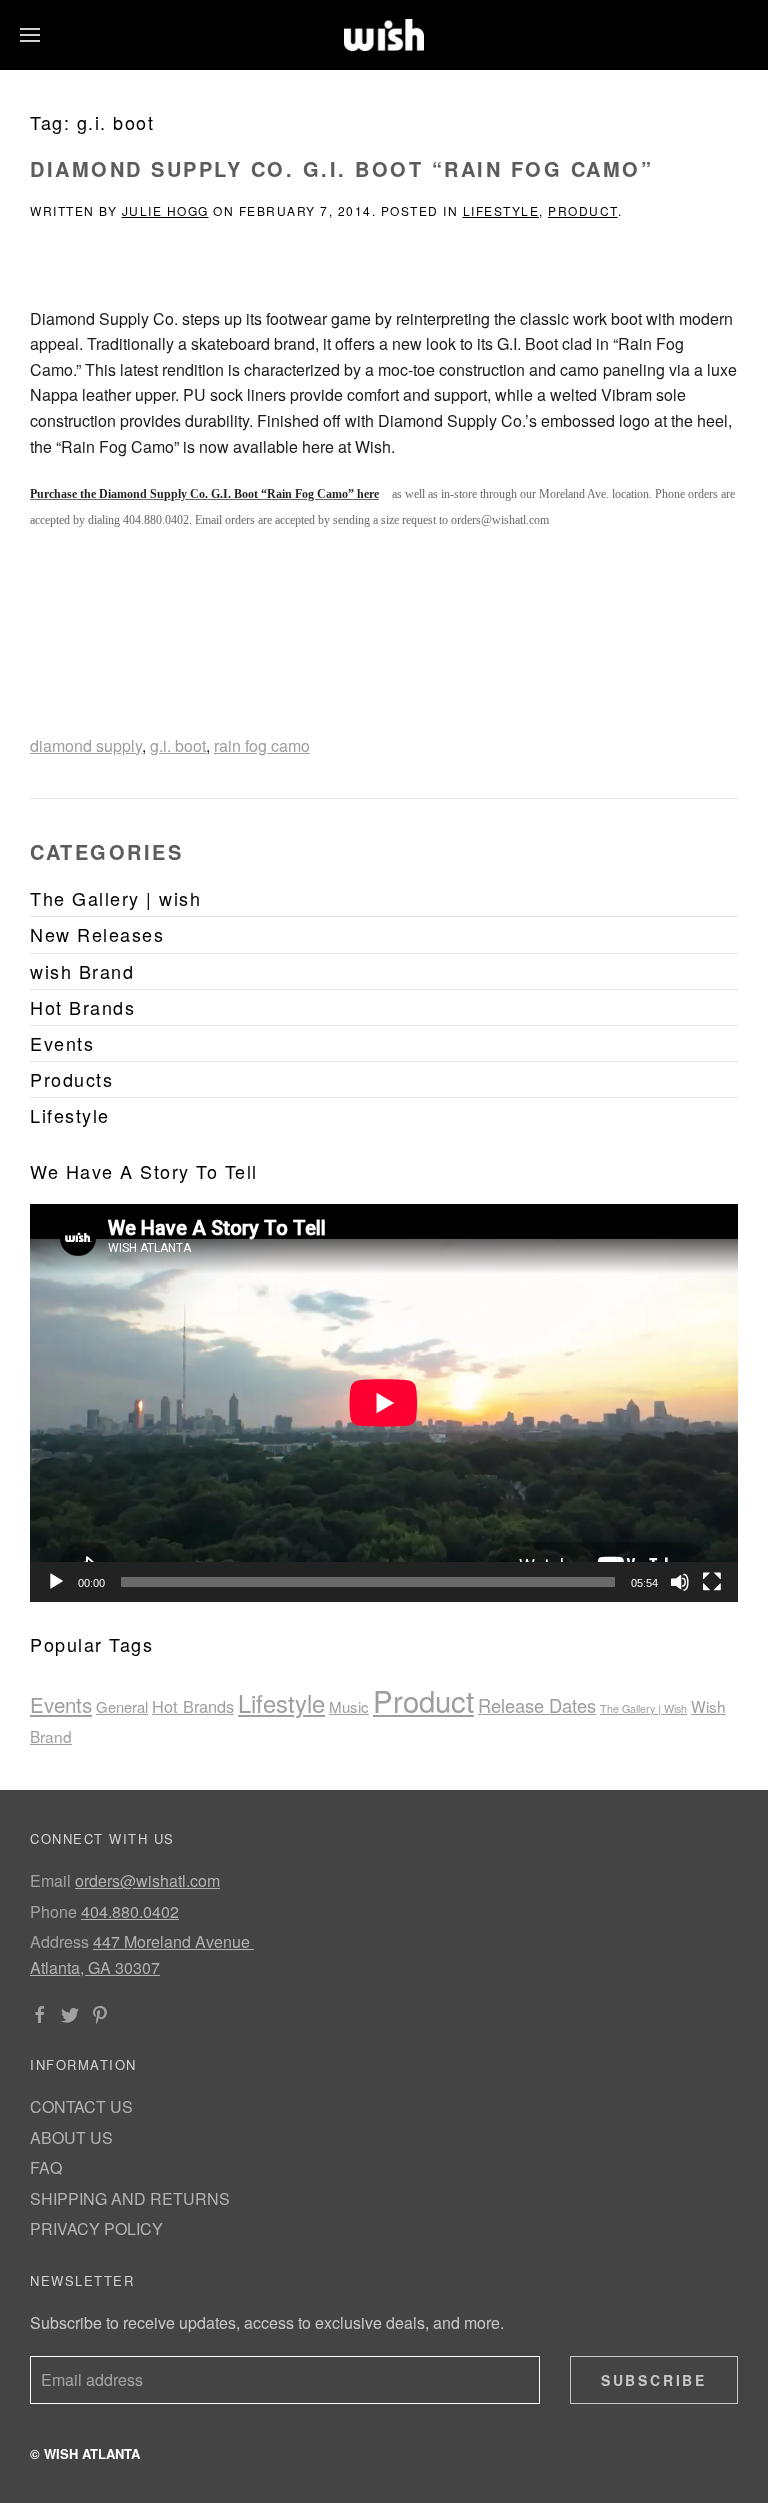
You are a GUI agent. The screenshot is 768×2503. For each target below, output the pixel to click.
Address (59, 1941)
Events (61, 1704)
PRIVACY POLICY (96, 2228)
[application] (384, 1403)
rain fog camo (262, 745)
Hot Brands (193, 1706)
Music (349, 1706)
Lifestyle (501, 210)
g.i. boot (178, 745)
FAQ (46, 2167)
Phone (53, 1911)
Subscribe (654, 2380)
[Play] (56, 1582)
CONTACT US (81, 2106)
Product (583, 210)
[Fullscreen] (712, 1582)
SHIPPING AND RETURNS (130, 2198)
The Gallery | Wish (643, 1708)
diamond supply (86, 745)
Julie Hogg (165, 210)
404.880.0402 (130, 1911)
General (122, 1706)
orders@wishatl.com (147, 1880)
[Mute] (680, 1582)
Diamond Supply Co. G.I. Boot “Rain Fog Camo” (341, 168)
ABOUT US (71, 2137)
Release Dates (537, 1705)
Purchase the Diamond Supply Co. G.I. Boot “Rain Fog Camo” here (204, 494)
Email (50, 1880)
